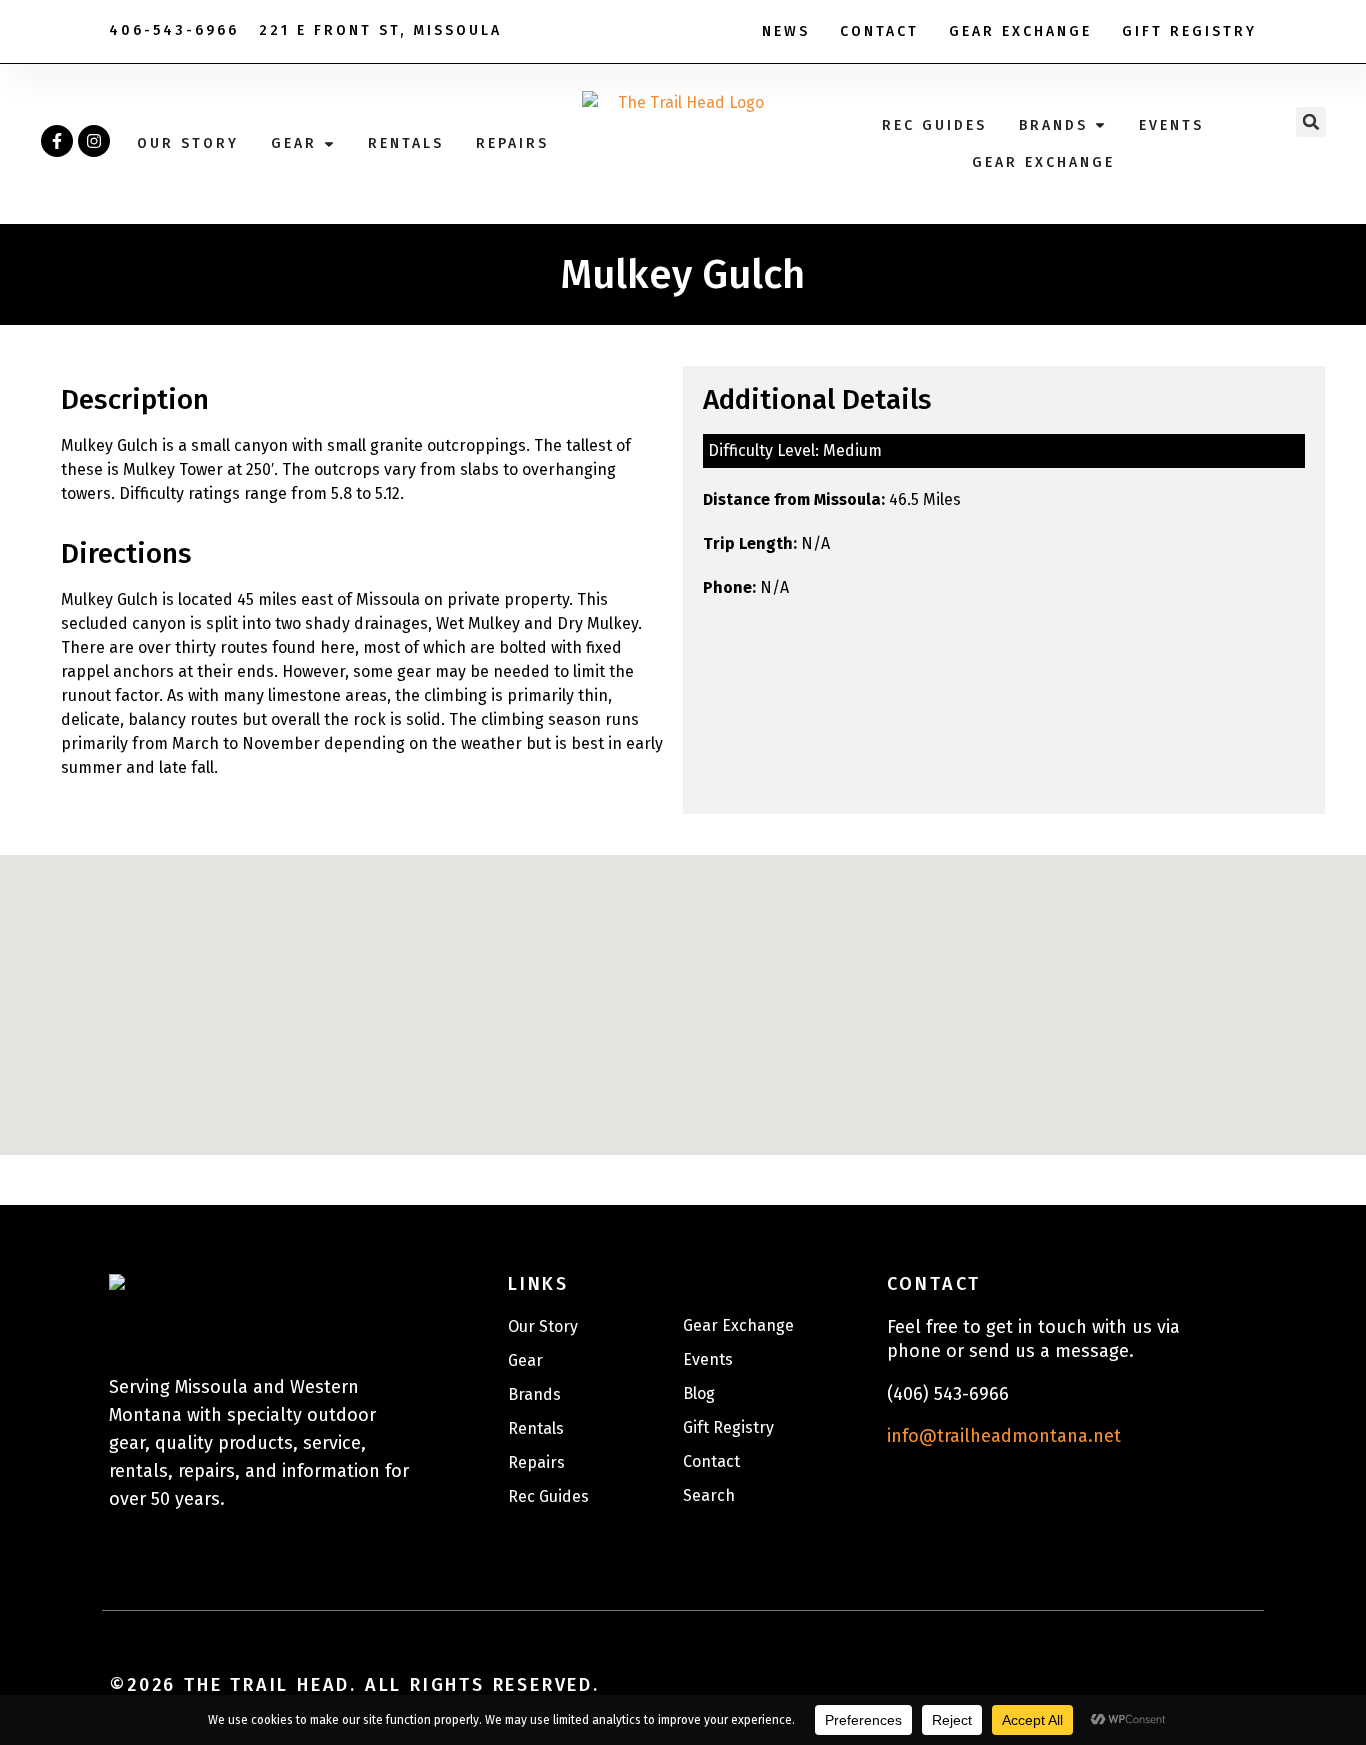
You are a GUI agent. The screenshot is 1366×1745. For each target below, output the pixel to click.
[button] (1311, 122)
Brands (534, 1394)
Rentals (536, 1428)
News (786, 31)
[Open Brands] (1100, 125)
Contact (879, 31)
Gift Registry (1189, 31)
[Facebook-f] (57, 141)
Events (708, 1359)
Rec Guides (548, 1496)
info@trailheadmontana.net (1004, 1436)
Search (709, 1495)
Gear (525, 1360)
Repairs (536, 1462)
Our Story (543, 1326)
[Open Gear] (329, 143)
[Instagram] (94, 141)
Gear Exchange (1020, 31)
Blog (699, 1393)
